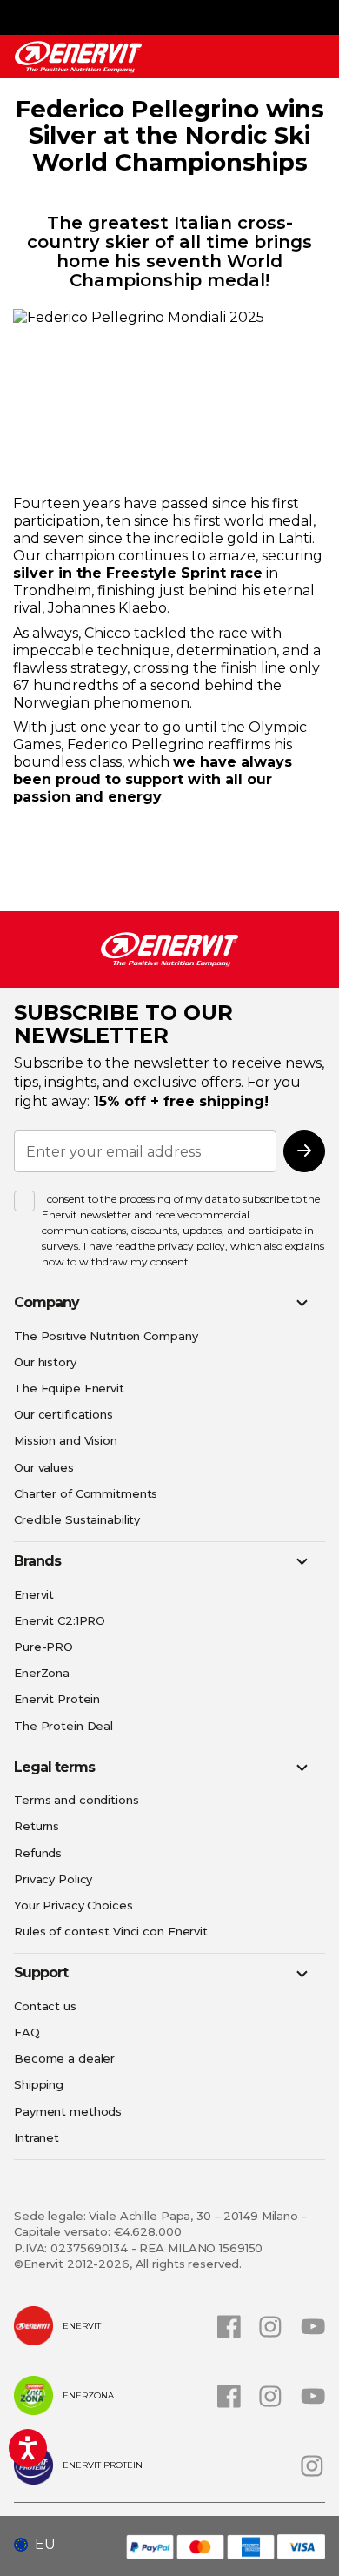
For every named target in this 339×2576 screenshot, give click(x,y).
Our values (44, 1467)
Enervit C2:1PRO (60, 1620)
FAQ (27, 2032)
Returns (37, 1826)
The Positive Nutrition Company (106, 1336)
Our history (45, 1362)
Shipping (39, 2084)
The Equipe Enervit (69, 1388)
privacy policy (191, 1246)
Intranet (37, 2137)
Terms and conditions (76, 1800)
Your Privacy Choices (73, 1905)
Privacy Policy (53, 1879)
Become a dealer (64, 2058)
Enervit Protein (57, 1699)
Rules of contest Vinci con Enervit (111, 1931)
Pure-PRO (43, 1647)
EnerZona (42, 1673)
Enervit (34, 1594)
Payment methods (68, 2111)
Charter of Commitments (86, 1493)
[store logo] (78, 57)
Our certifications (63, 1414)
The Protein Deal (63, 1726)
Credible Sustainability (77, 1519)
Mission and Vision (66, 1440)
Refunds (38, 1853)
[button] (41, 2545)
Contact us (45, 2006)
